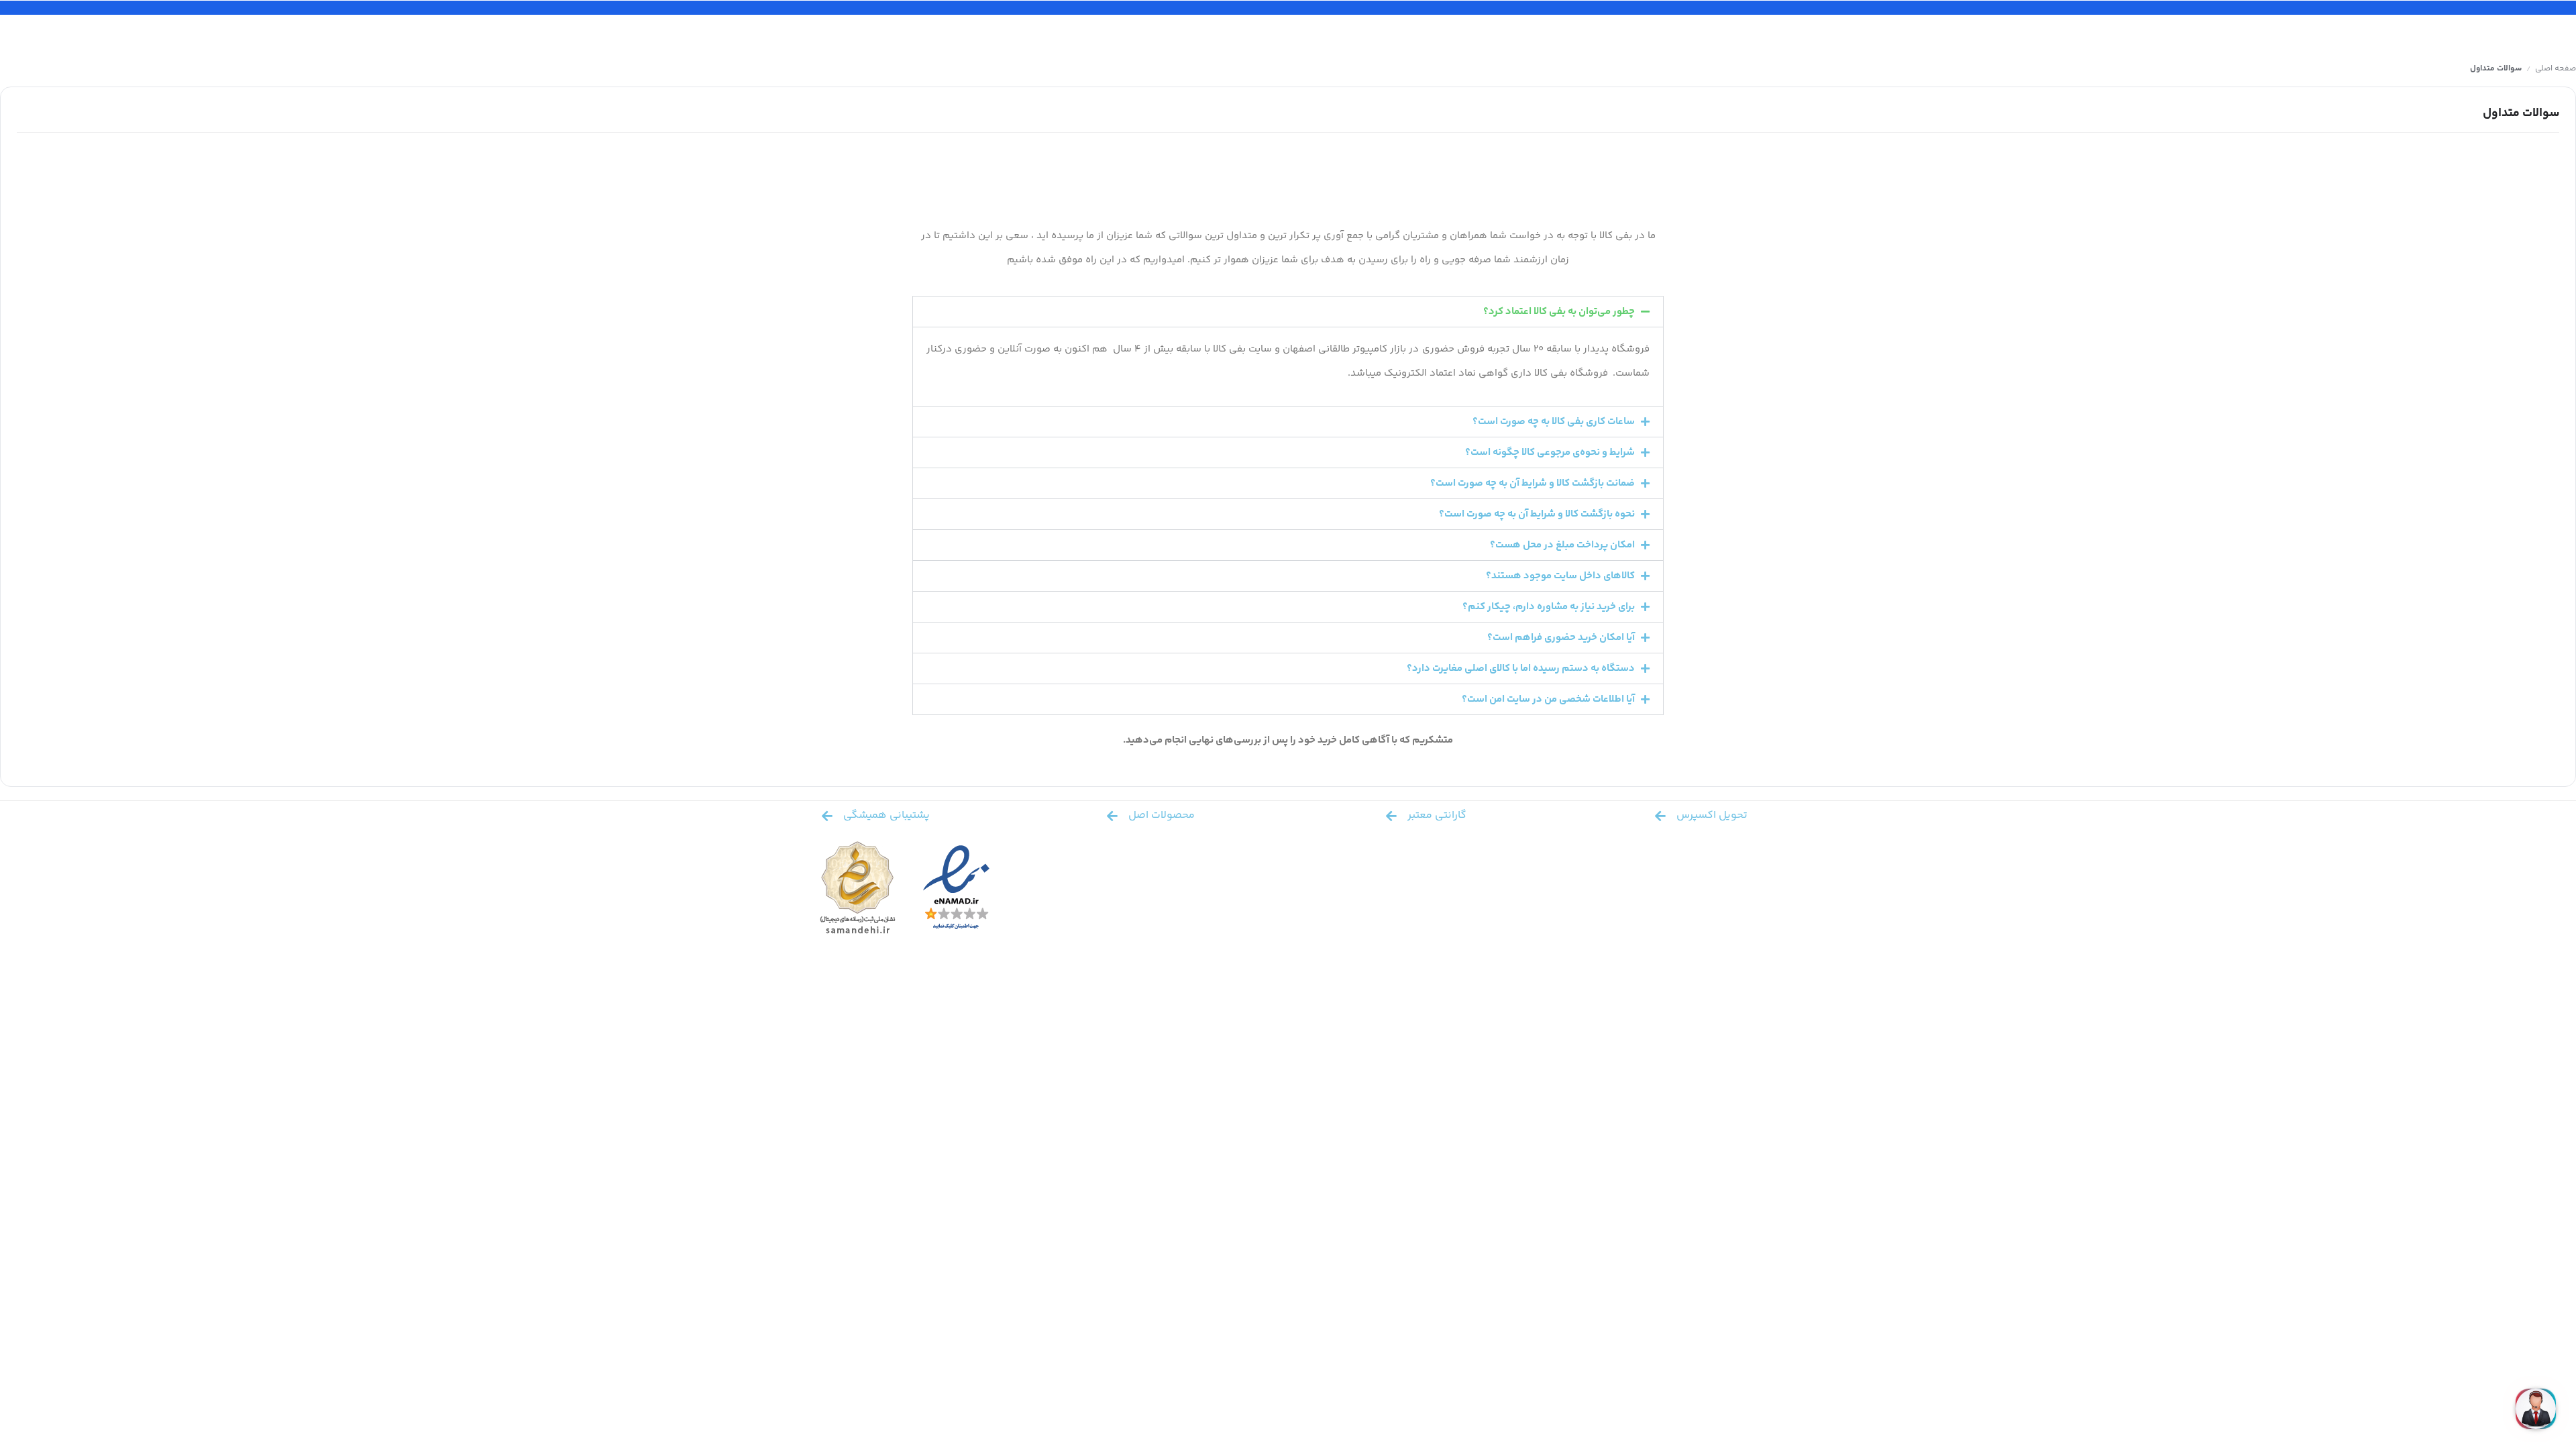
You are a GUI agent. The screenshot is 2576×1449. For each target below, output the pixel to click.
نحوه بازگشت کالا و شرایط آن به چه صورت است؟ (1537, 514)
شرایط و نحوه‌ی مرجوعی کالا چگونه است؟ (1550, 452)
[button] (1288, 312)
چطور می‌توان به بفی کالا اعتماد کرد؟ (1559, 312)
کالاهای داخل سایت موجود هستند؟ (1560, 576)
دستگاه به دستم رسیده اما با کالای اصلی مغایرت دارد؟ (1521, 668)
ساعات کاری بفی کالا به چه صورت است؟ (1554, 422)
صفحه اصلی (2556, 69)
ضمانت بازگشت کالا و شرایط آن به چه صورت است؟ (1533, 483)
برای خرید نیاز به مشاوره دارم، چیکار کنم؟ (1549, 607)
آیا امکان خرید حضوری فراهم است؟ (1561, 638)
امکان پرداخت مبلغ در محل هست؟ (1562, 545)
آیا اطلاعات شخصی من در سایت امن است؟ (1548, 699)
